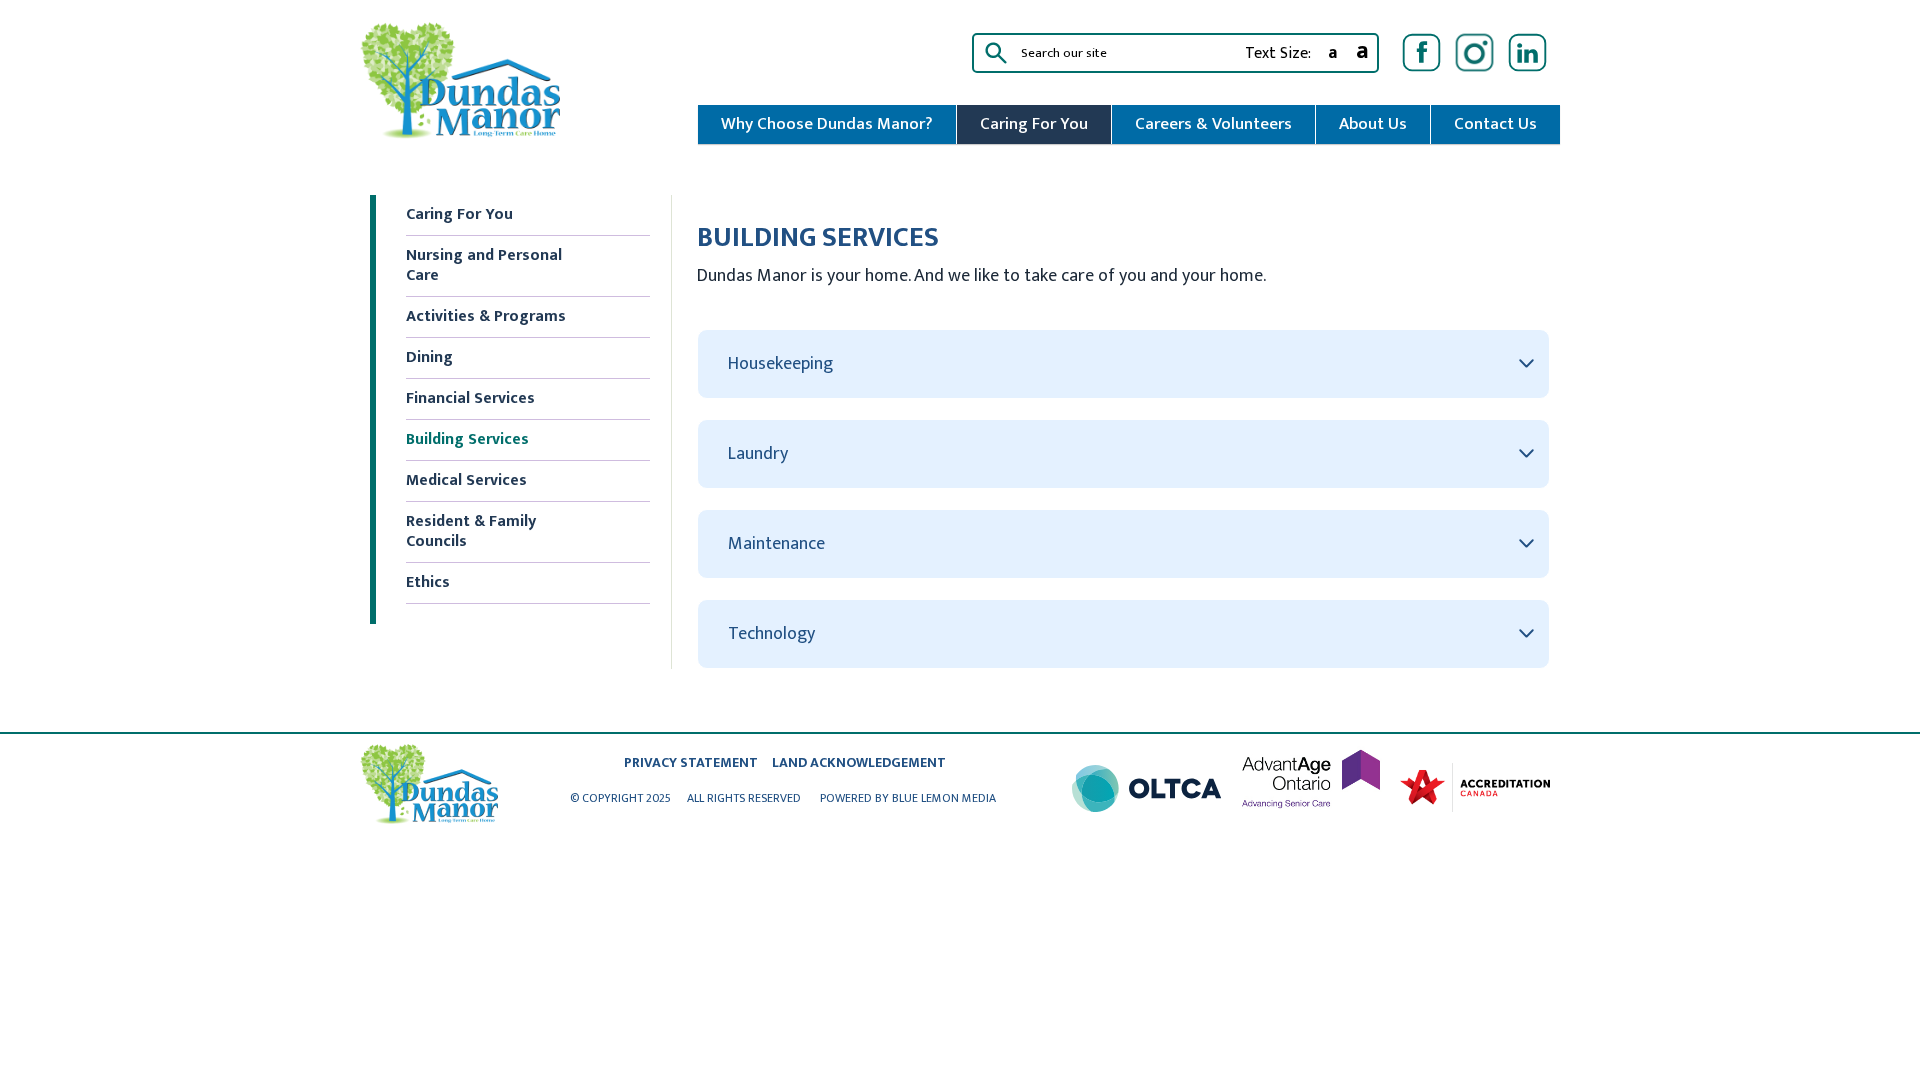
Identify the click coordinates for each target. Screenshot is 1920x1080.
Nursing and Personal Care (484, 265)
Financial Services (470, 398)
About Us (1373, 124)
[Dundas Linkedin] (1527, 52)
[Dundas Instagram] (1474, 52)
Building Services (467, 439)
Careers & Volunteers (1213, 124)
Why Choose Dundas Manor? (827, 124)
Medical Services (466, 480)
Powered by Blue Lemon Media (908, 798)
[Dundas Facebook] (1421, 52)
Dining (429, 357)
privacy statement (691, 762)
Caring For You (1034, 124)
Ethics (428, 582)
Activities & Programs (486, 316)
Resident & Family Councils (471, 531)
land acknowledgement (859, 762)
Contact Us (1495, 124)
